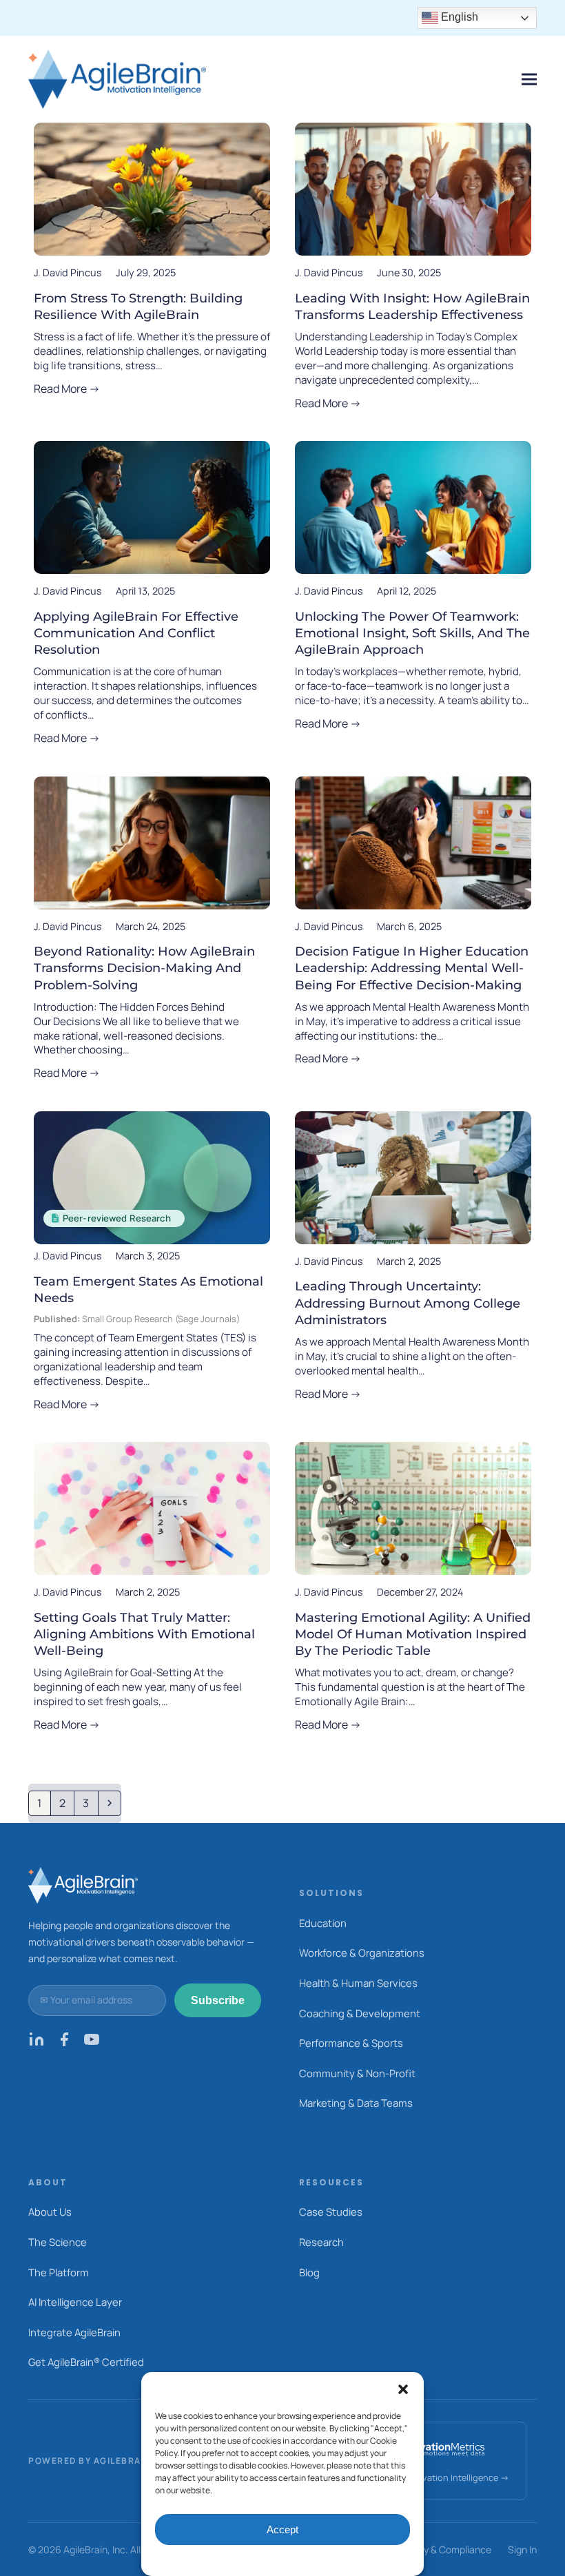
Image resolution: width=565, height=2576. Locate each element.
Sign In (522, 2549)
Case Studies (331, 2212)
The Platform (59, 2272)
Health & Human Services (358, 1983)
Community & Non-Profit (357, 2073)
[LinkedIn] (37, 2043)
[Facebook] (64, 2043)
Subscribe (218, 2000)
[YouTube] (92, 2043)
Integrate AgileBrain (74, 2332)
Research (321, 2242)
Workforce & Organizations (362, 1952)
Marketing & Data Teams (356, 2103)
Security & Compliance (441, 2549)
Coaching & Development (360, 2013)
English (458, 17)
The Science (58, 2242)
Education (323, 1923)
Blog (309, 2272)
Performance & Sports (351, 2043)
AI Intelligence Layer (75, 2302)
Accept (282, 2529)
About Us (50, 2212)
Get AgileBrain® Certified (86, 2362)
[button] (403, 2389)
